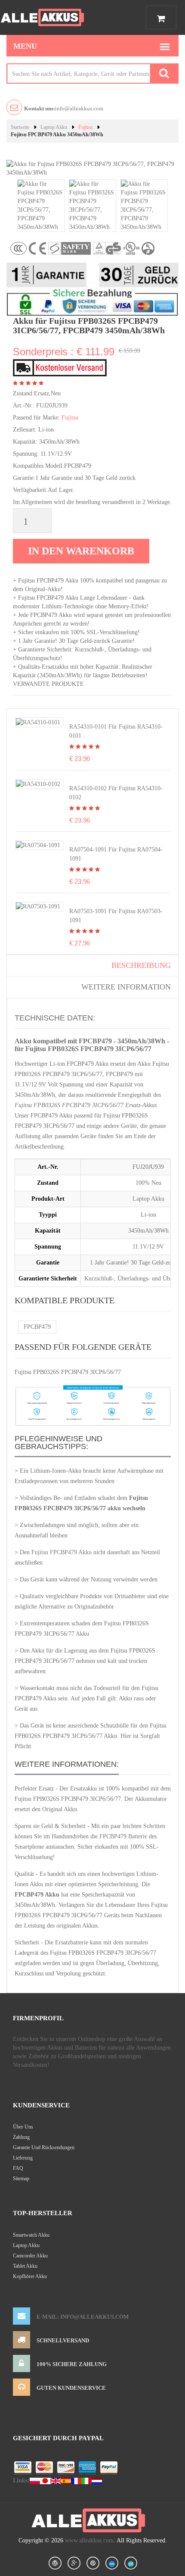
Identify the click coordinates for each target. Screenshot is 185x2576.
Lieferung (23, 2158)
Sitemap (21, 2178)
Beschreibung (141, 965)
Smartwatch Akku (31, 2235)
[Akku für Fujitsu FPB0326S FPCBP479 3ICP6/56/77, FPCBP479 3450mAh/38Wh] (41, 205)
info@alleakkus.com (64, 108)
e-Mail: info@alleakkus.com (83, 2317)
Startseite (20, 127)
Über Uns (23, 2127)
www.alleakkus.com (89, 2540)
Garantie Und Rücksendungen (44, 2147)
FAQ (18, 2168)
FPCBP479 (37, 1327)
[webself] (131, 2563)
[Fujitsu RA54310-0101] (38, 722)
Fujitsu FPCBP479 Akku (62, 1552)
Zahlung (21, 2137)
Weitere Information (126, 987)
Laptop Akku (54, 127)
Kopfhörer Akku (30, 2276)
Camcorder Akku (30, 2256)
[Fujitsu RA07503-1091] (38, 906)
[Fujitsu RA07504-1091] (38, 845)
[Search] (164, 74)
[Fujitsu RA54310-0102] (38, 784)
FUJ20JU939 (52, 405)
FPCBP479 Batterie (123, 1836)
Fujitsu (85, 127)
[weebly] (112, 2563)
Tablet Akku (25, 2266)
